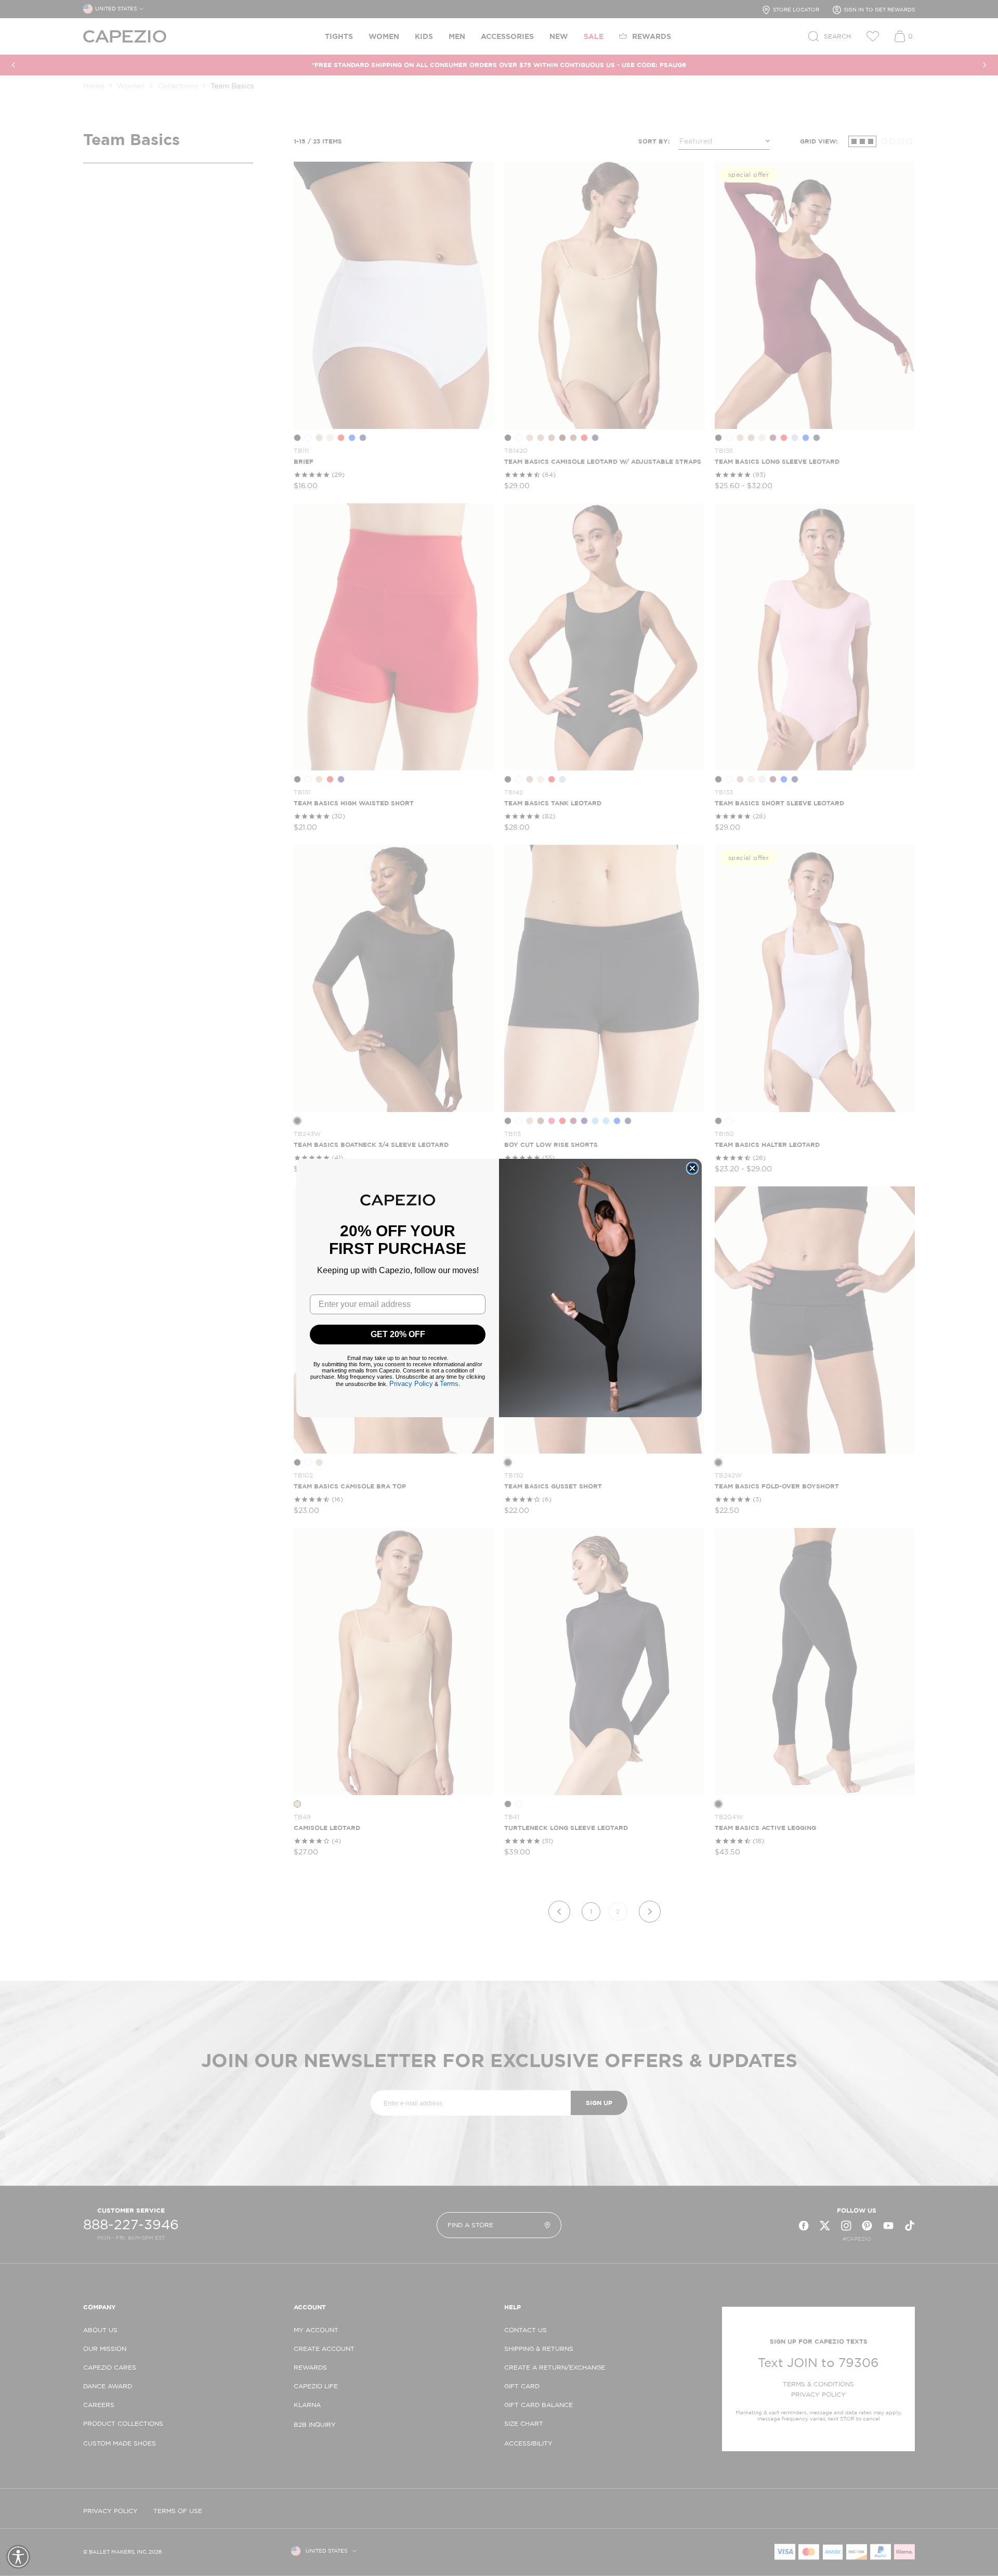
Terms (449, 1384)
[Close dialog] (692, 1168)
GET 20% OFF (398, 1334)
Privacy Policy (411, 1384)
